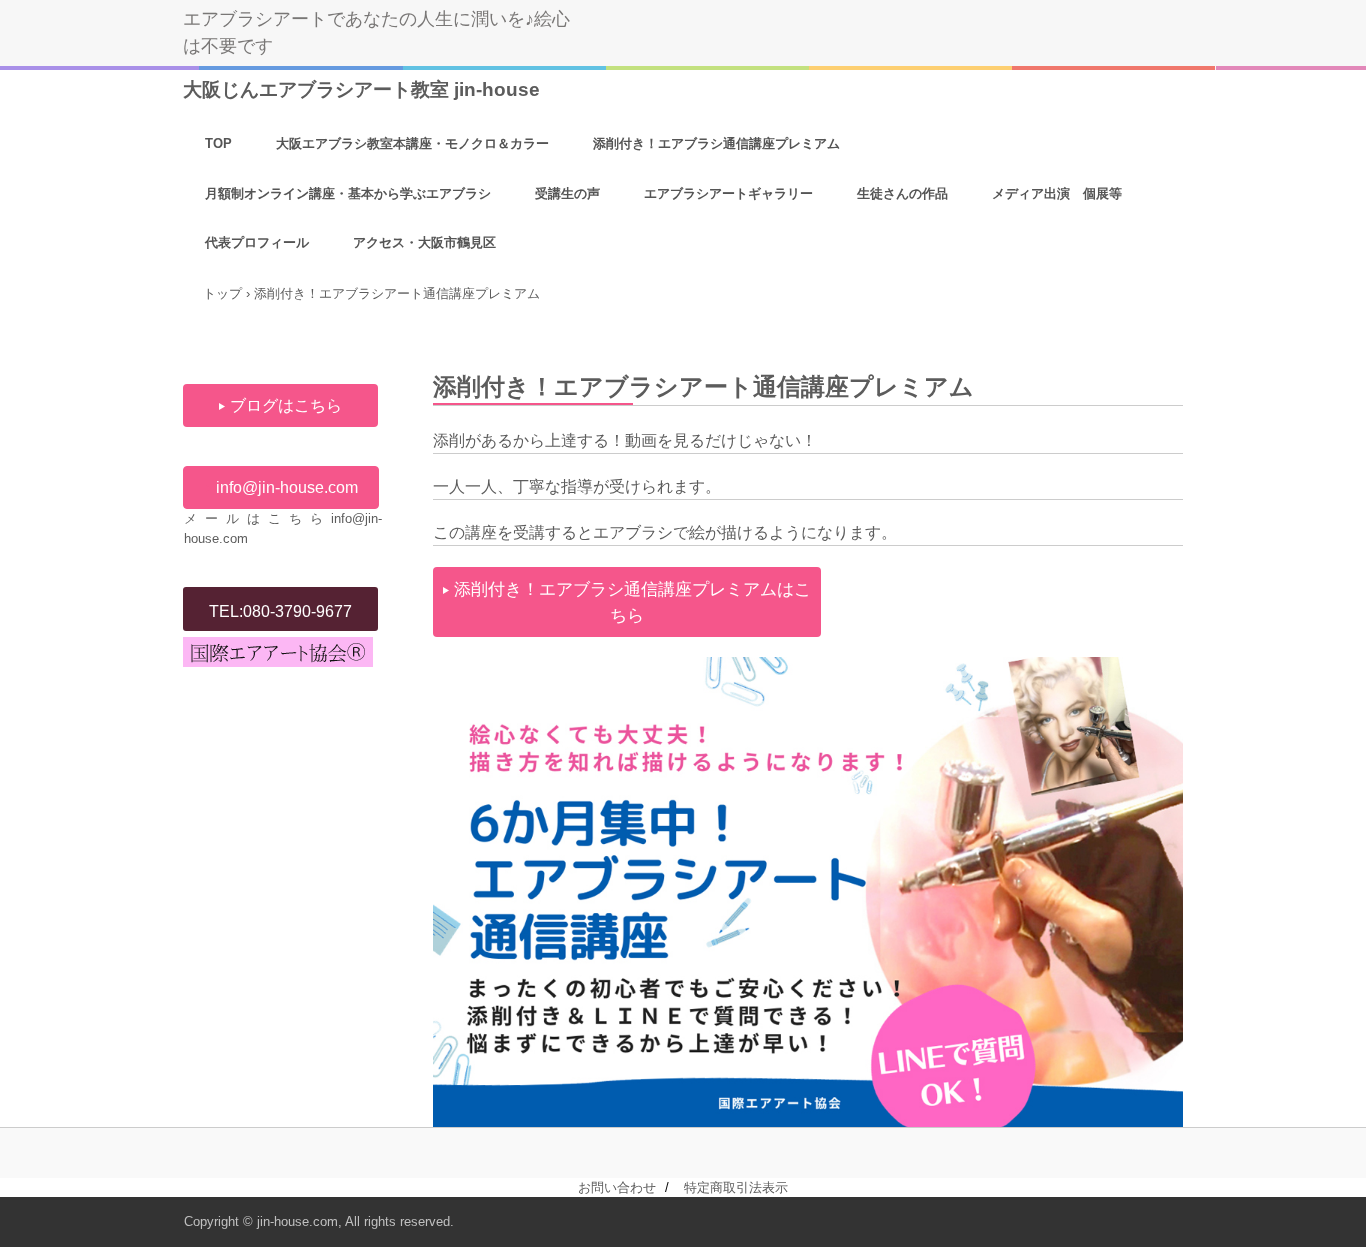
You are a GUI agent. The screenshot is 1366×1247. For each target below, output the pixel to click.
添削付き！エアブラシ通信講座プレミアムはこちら (632, 602)
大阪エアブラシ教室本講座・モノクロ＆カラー (412, 143)
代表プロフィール (257, 242)
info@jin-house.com (287, 487)
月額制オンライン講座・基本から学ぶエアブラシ (348, 193)
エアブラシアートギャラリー (728, 193)
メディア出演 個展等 (1057, 193)
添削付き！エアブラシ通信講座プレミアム (716, 143)
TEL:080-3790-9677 (280, 611)
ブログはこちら (286, 405)
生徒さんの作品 (902, 193)
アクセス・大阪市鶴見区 (424, 242)
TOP (218, 143)
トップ (222, 293)
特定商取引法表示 (736, 1187)
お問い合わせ (617, 1187)
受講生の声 (567, 193)
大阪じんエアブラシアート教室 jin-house (361, 89)
